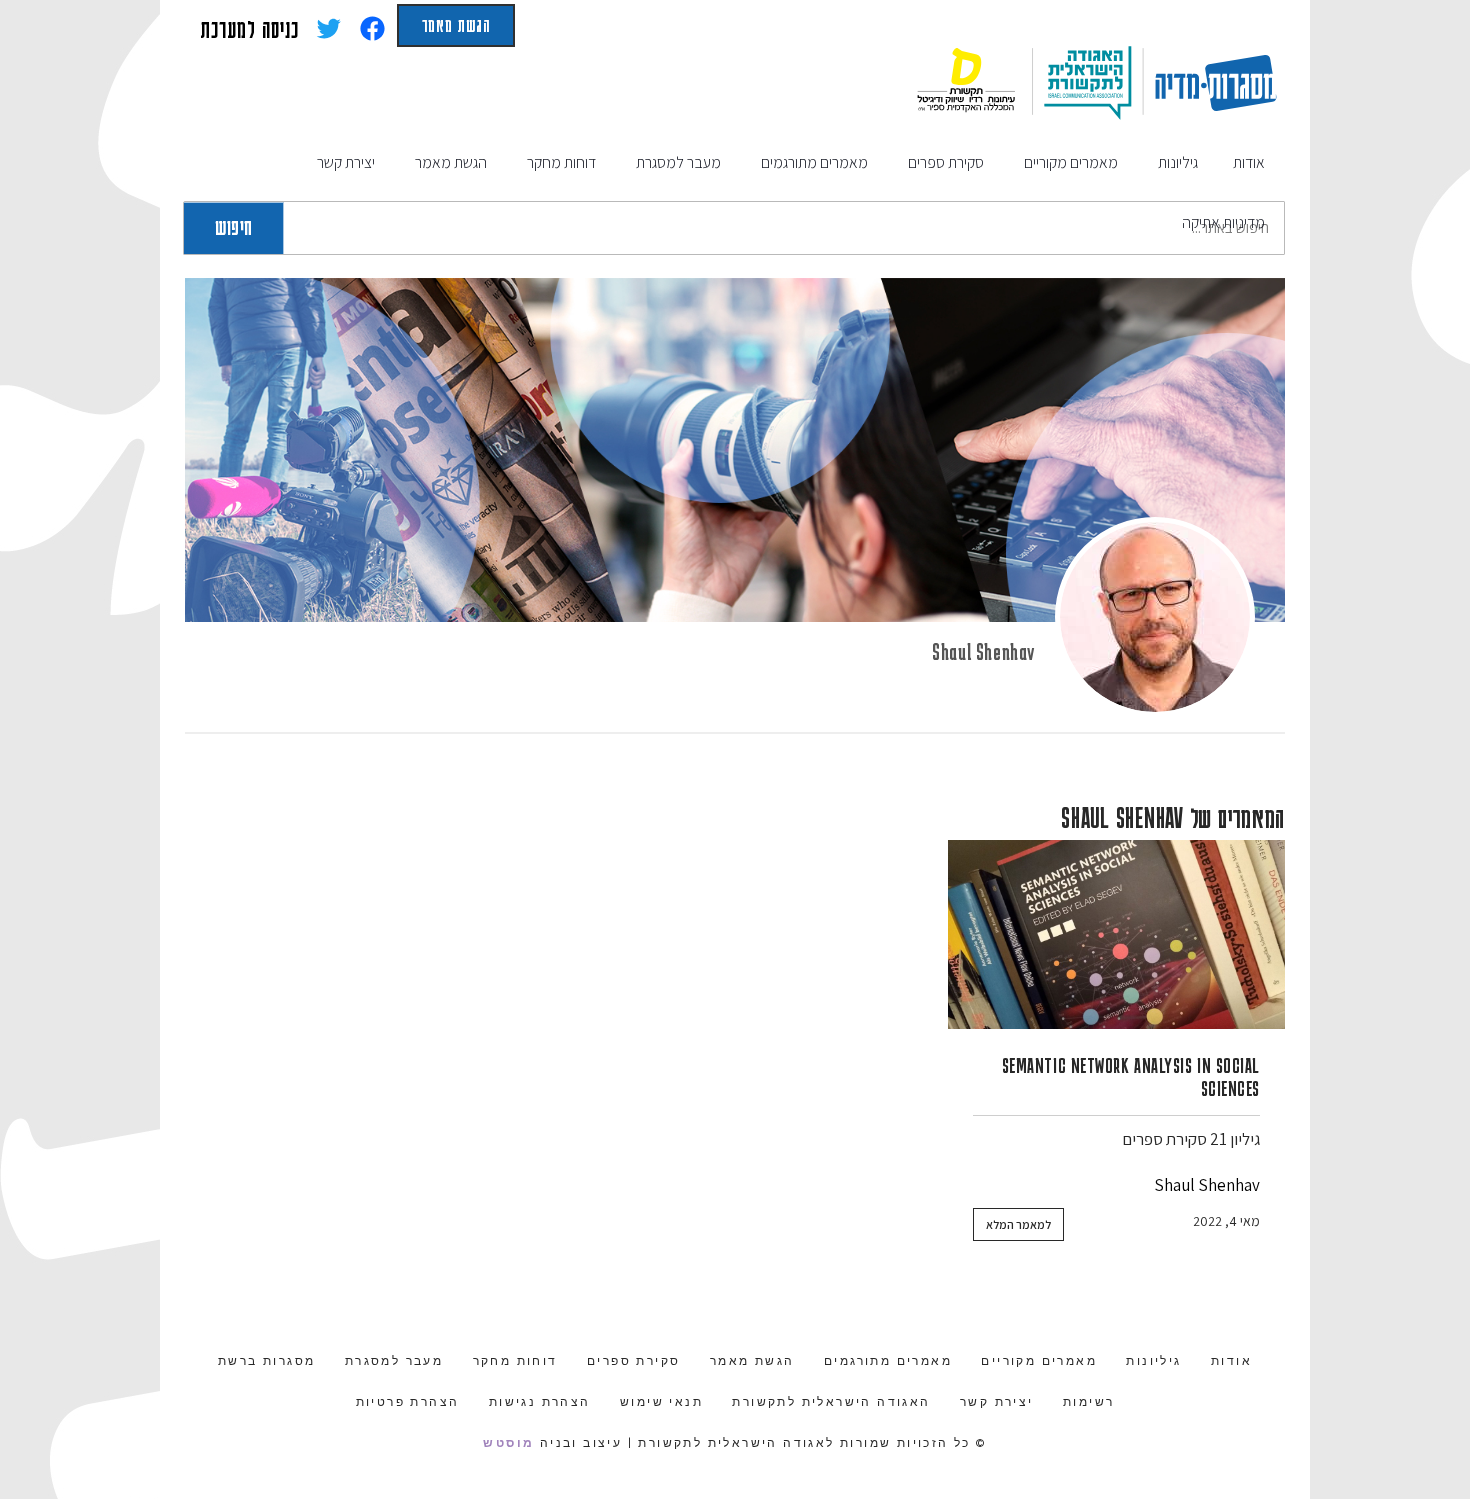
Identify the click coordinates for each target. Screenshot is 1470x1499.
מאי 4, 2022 (1226, 1221)
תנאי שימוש (661, 1402)
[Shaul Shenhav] (1155, 617)
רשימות (1088, 1402)
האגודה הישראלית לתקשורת (831, 1402)
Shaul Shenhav (983, 651)
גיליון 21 (1235, 1139)
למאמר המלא (1018, 1224)
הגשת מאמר (456, 25)
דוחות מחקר (515, 1361)
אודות (1231, 1361)
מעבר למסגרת (394, 1361)
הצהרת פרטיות (408, 1402)
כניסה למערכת (249, 29)
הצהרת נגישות (540, 1402)
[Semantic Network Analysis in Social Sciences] (1116, 934)
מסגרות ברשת (266, 1361)
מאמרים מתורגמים (888, 1361)
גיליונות (1153, 1361)
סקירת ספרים (1164, 1139)
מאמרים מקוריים (1039, 1361)
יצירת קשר (997, 1402)
